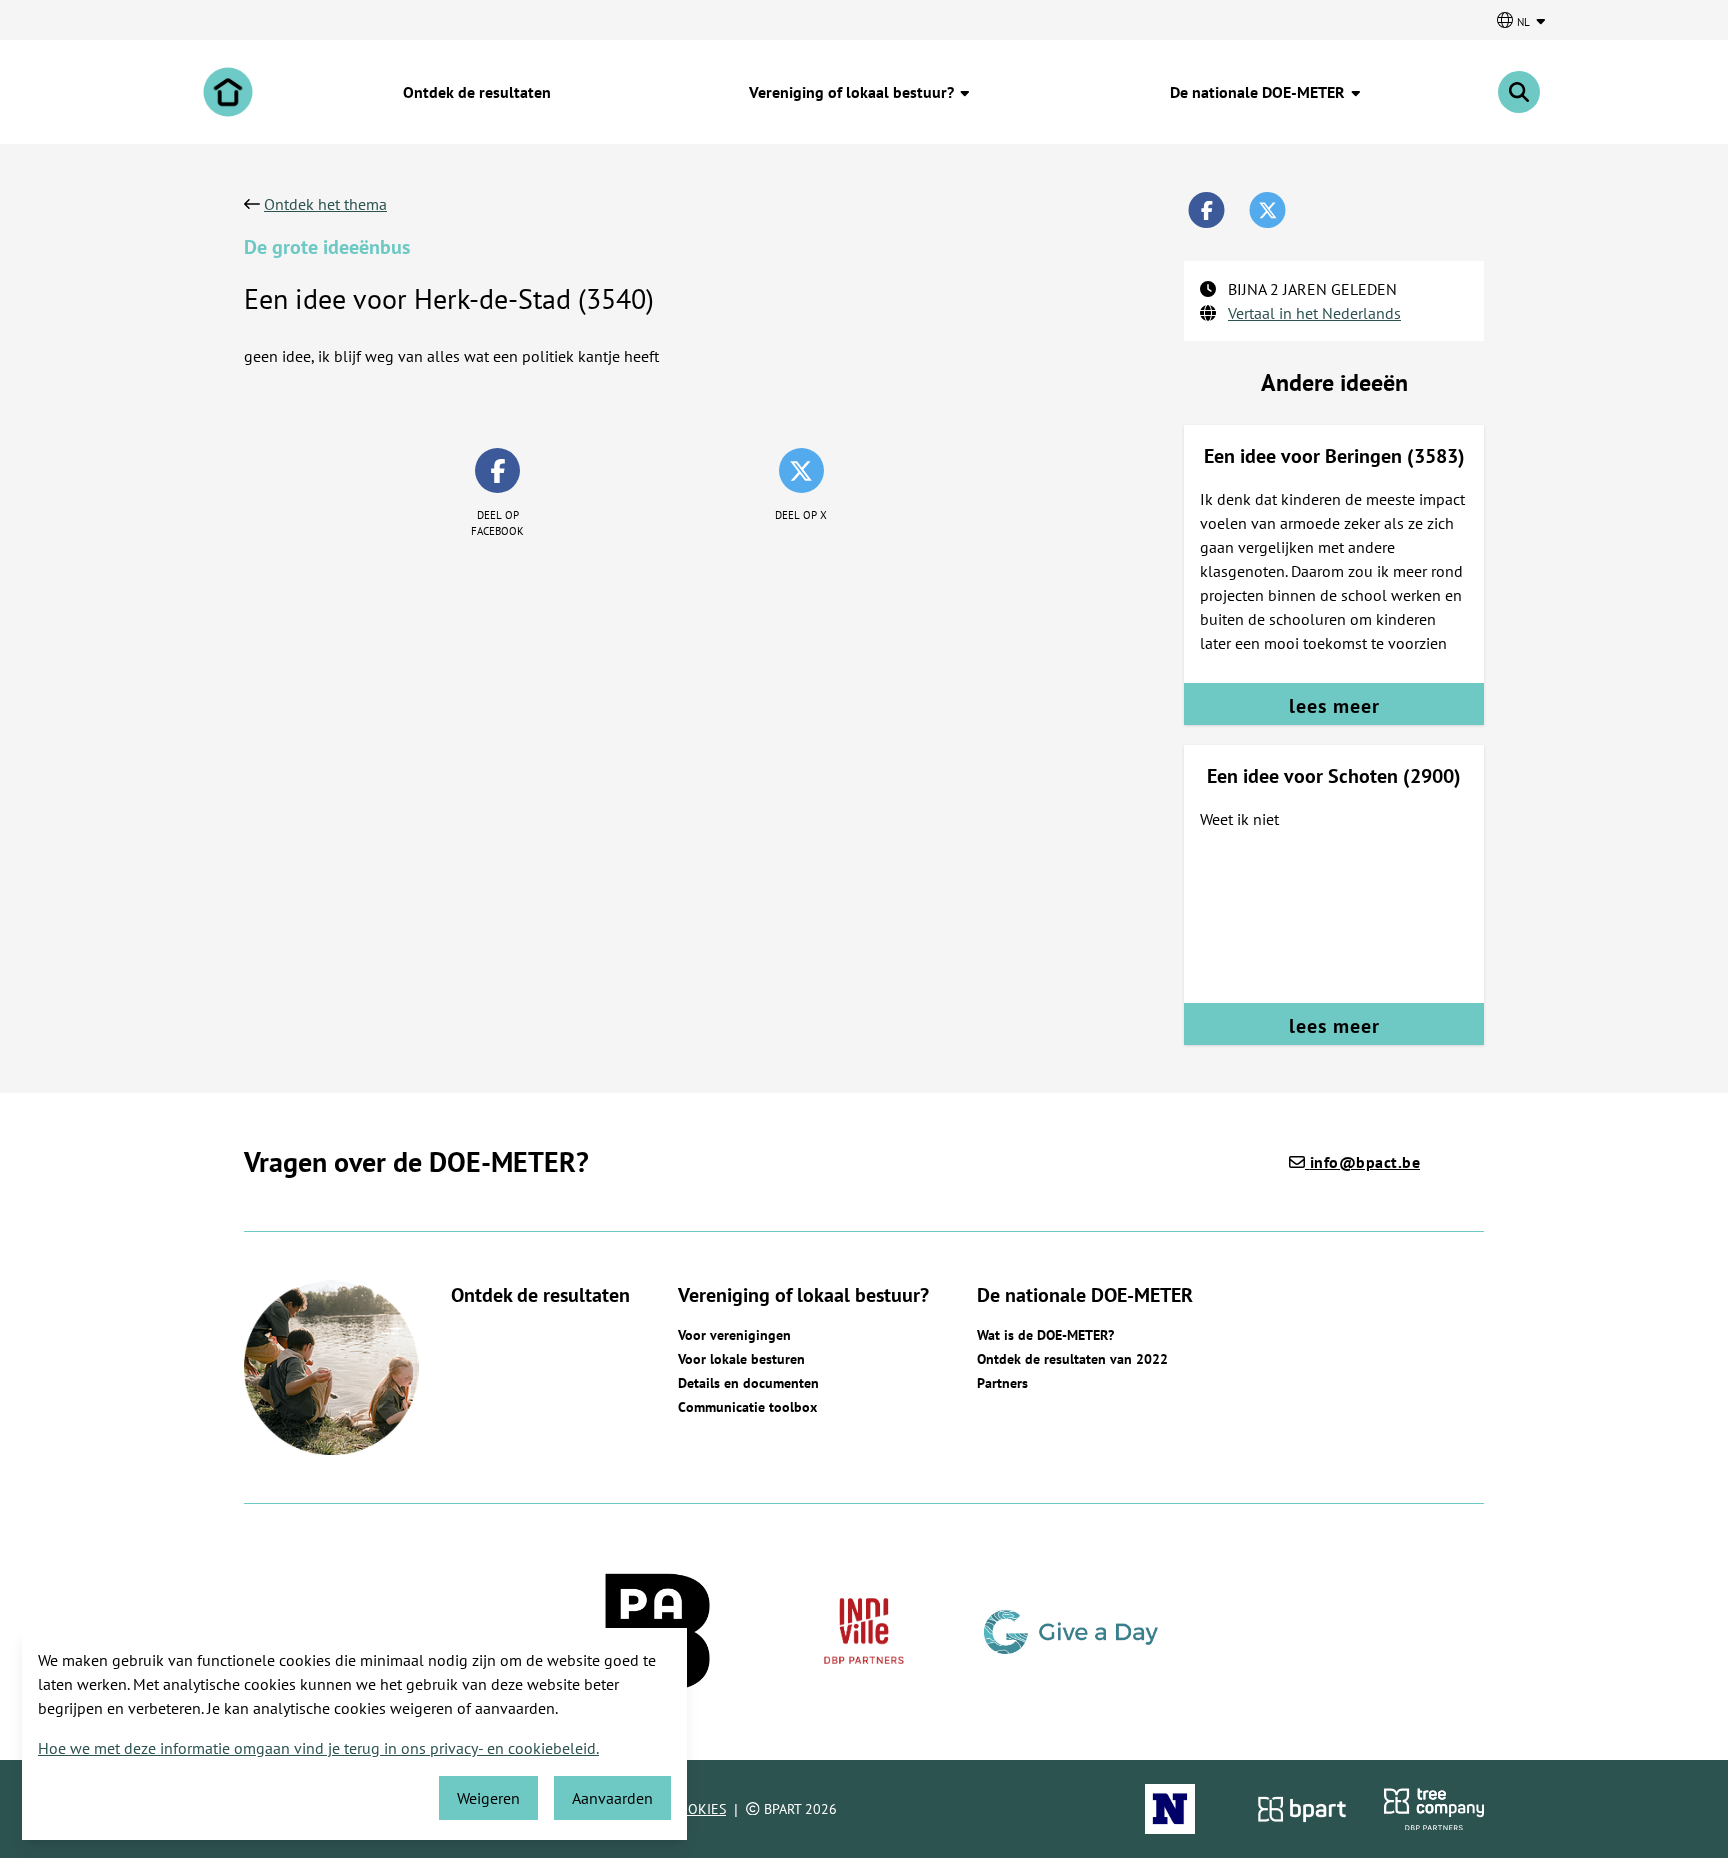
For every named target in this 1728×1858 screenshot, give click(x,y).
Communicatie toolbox (747, 1407)
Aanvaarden (612, 1798)
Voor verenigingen (734, 1335)
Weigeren (488, 1798)
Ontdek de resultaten (477, 92)
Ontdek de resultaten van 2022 (1072, 1359)
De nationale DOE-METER (1259, 92)
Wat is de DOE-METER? (1045, 1335)
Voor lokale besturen (741, 1359)
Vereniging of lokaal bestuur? (853, 92)
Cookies (698, 1809)
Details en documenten (748, 1383)
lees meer (1334, 706)
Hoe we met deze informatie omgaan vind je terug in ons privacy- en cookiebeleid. (318, 1748)
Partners (1002, 1383)
